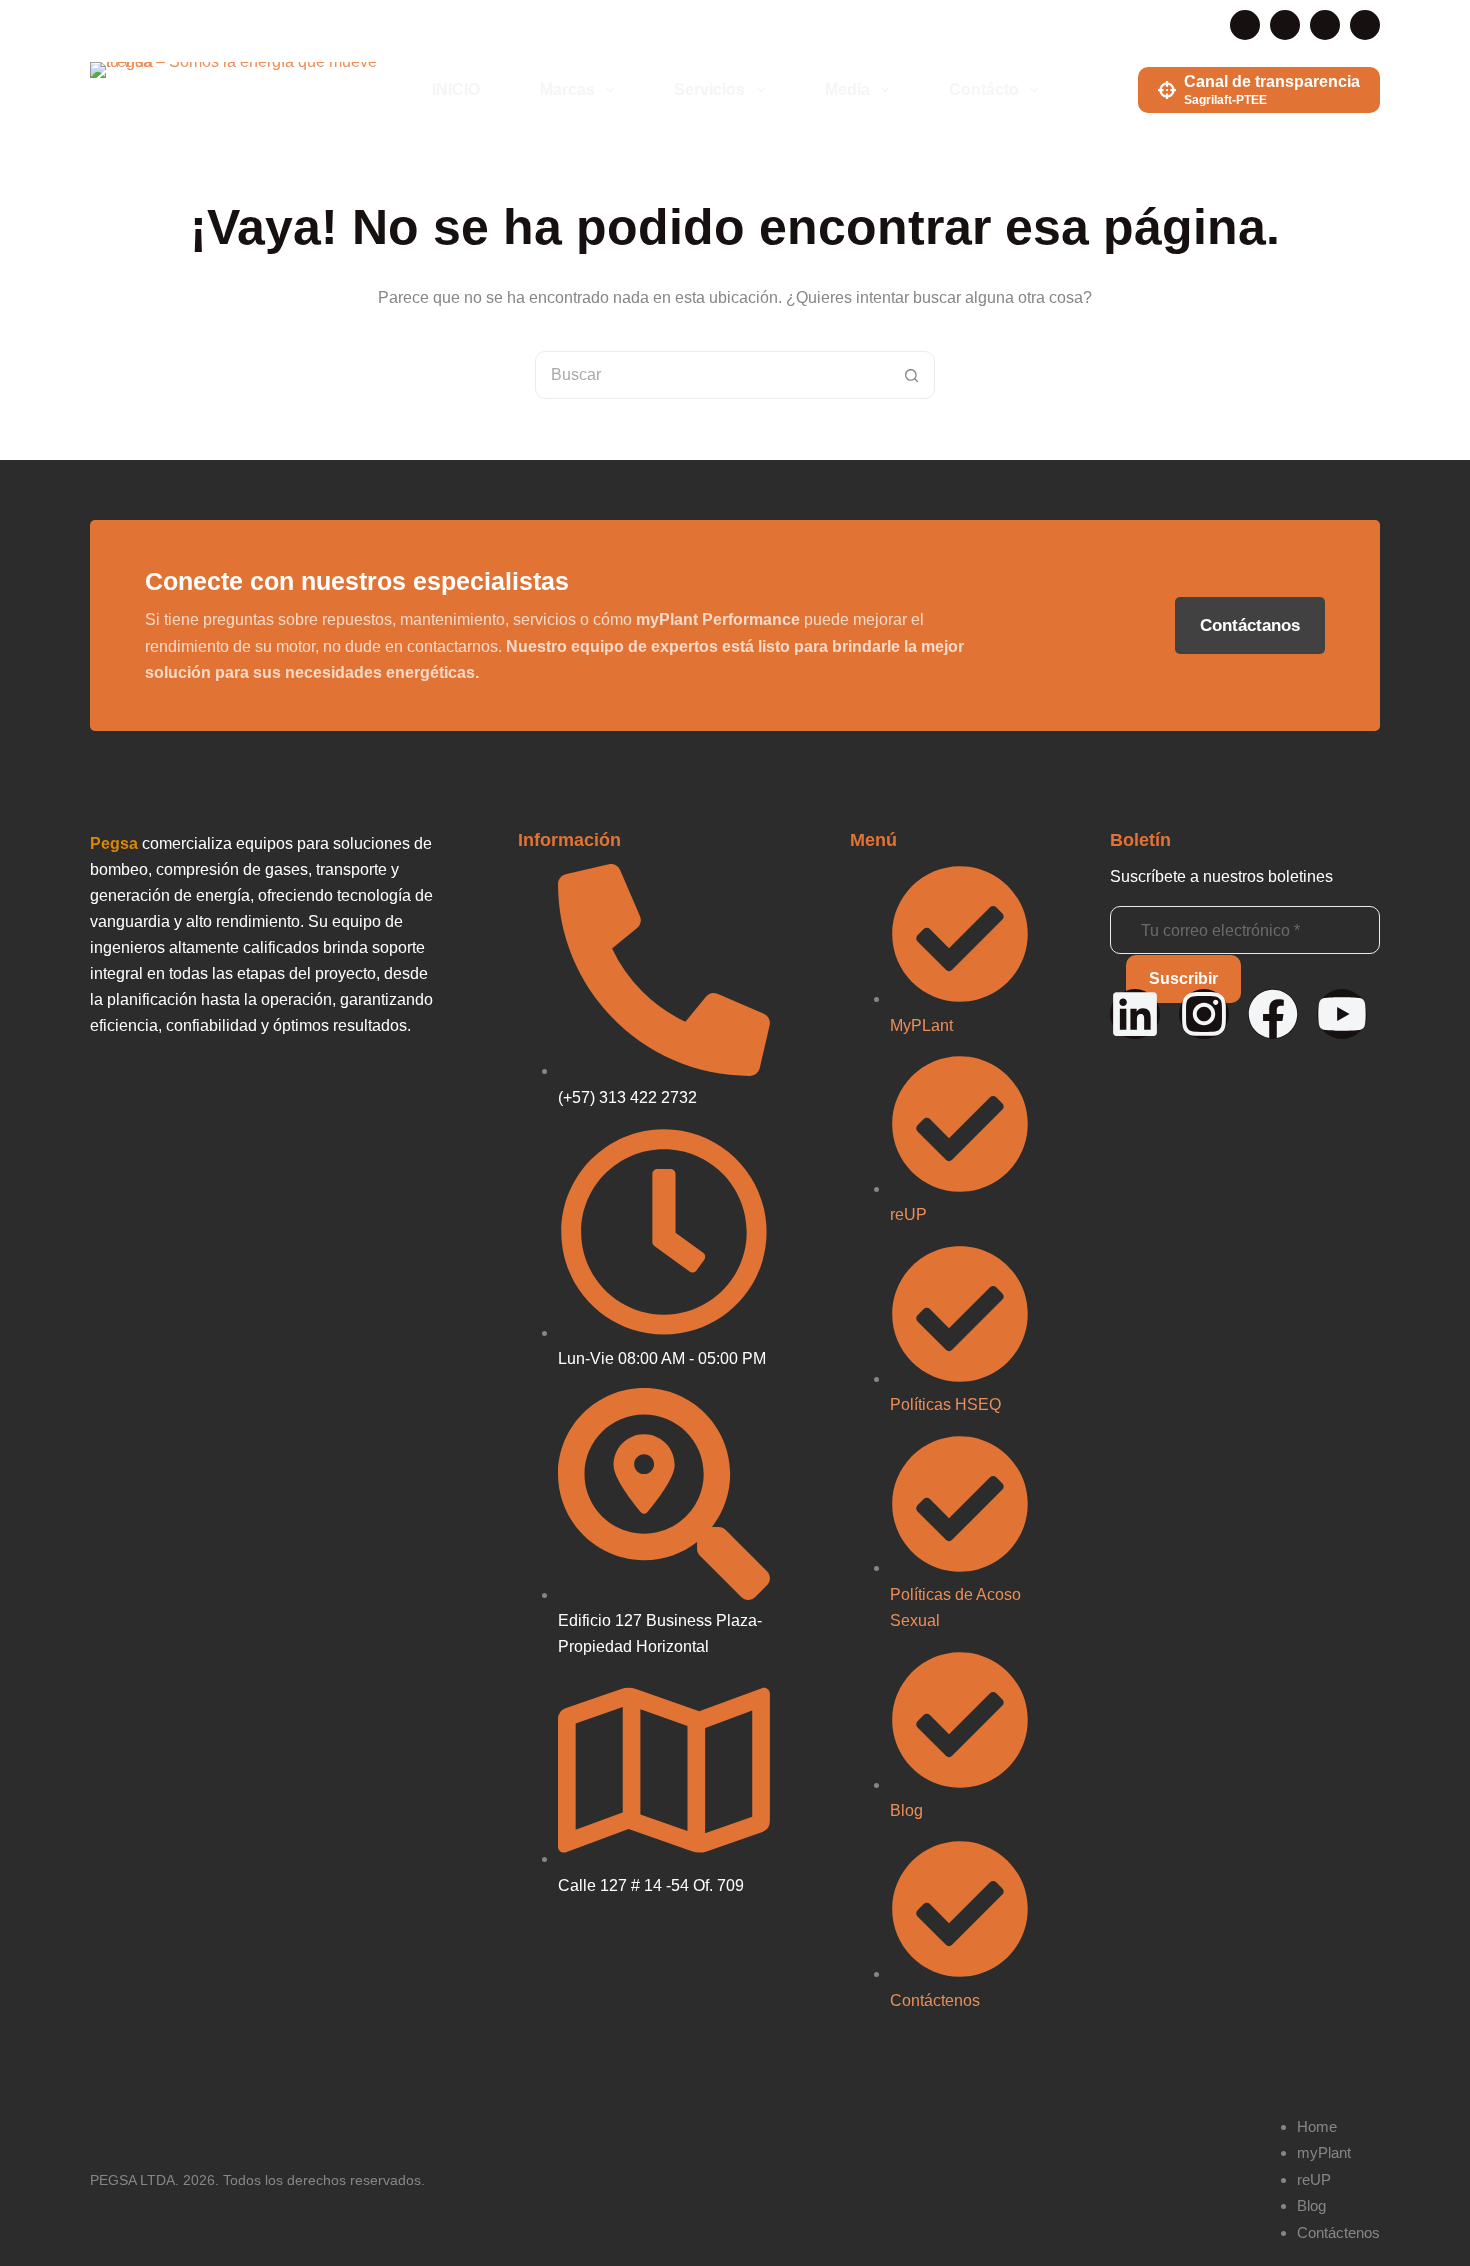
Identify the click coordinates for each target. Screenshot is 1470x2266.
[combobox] (712, 375)
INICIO (456, 89)
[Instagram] (1325, 25)
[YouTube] (1365, 25)
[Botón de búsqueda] (911, 375)
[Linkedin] (1135, 1014)
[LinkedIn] (1245, 25)
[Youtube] (1342, 1014)
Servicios (709, 89)
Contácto (984, 89)
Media (847, 89)
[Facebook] (1285, 25)
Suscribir (1183, 978)
